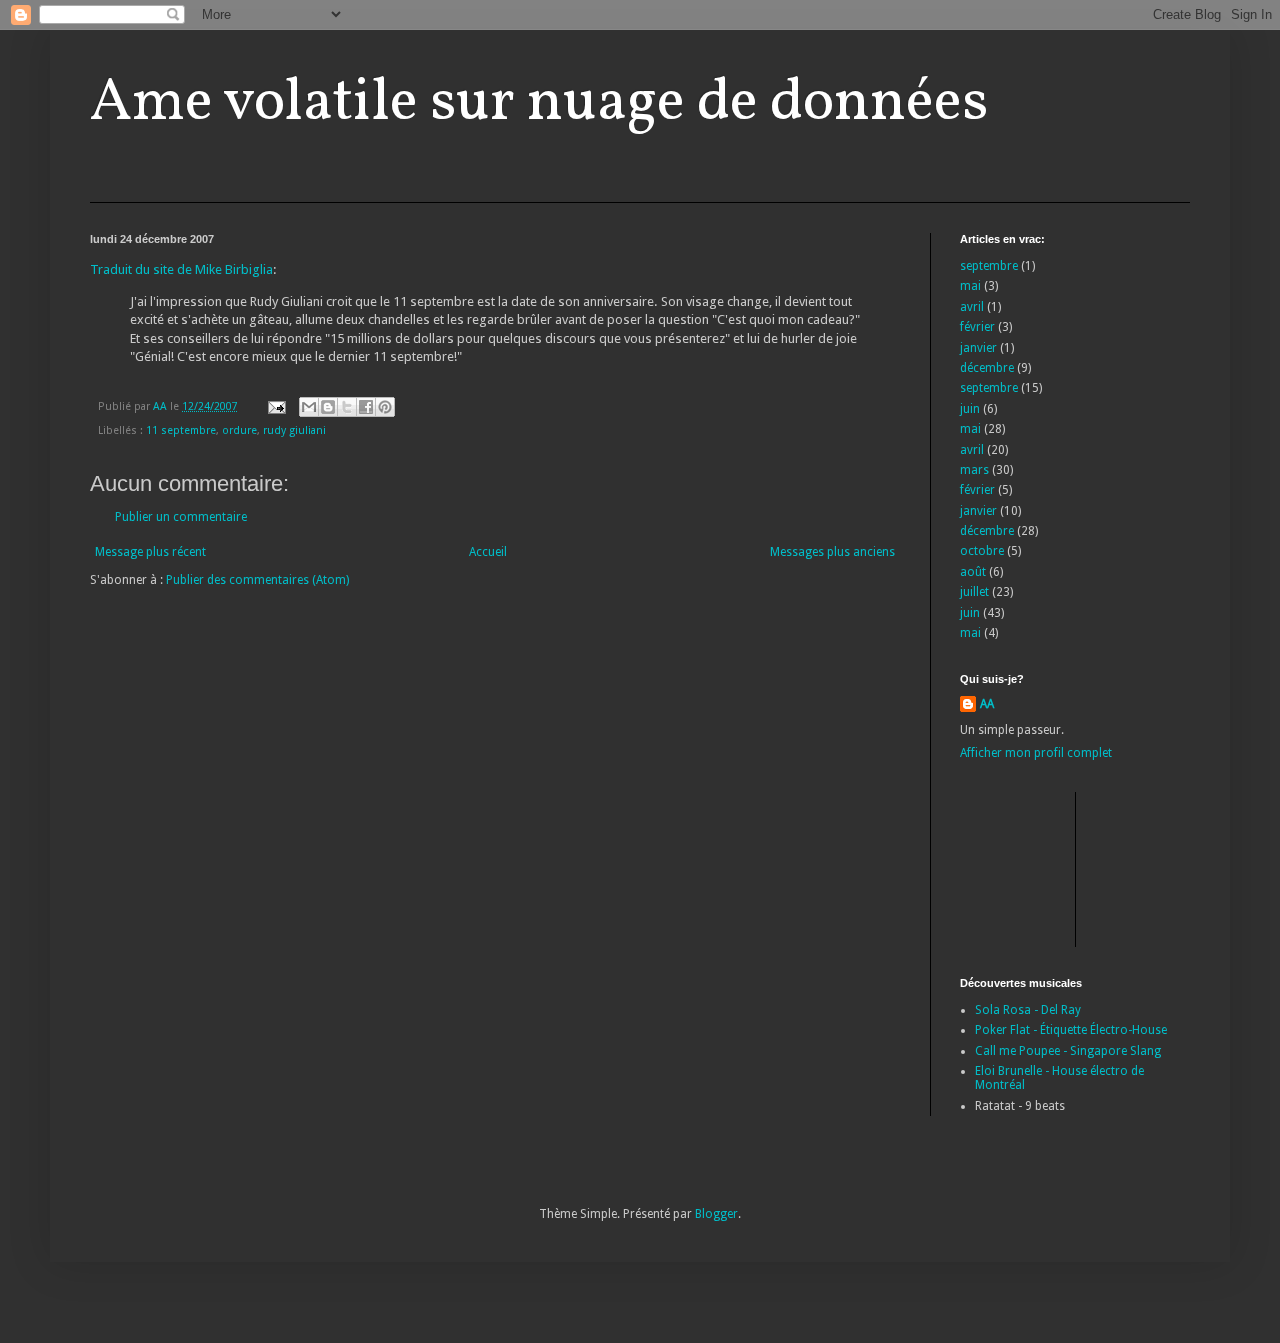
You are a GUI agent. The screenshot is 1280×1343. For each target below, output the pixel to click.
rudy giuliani (294, 430)
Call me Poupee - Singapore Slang (1068, 1051)
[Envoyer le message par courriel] (276, 406)
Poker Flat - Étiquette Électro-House (1071, 1030)
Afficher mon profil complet (1036, 753)
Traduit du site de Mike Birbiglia (181, 269)
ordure (239, 430)
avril (972, 307)
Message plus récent (150, 552)
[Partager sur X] (347, 407)
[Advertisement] (1050, 867)
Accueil (488, 552)
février (977, 327)
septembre (989, 266)
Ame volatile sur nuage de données (539, 103)
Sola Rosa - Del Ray (1028, 1010)
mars (974, 470)
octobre (982, 551)
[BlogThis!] (328, 407)
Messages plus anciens (832, 552)
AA (987, 704)
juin (970, 409)
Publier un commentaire (181, 517)
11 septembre (181, 430)
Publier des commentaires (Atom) (257, 580)
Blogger (716, 1214)
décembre (987, 368)
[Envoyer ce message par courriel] (309, 407)
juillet (974, 592)
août (973, 572)
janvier (978, 348)
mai (970, 286)
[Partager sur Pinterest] (385, 407)
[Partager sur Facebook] (366, 407)
